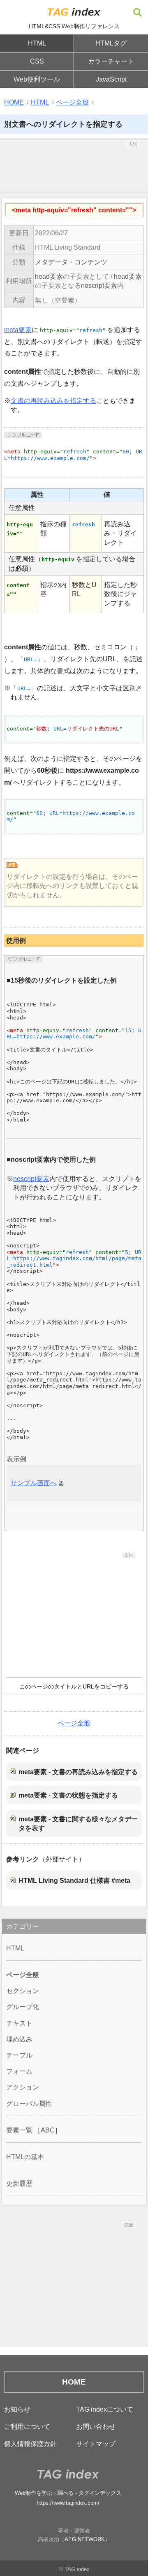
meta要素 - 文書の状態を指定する (68, 1795)
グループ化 (23, 2007)
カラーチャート (111, 61)
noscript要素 (99, 286)
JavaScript (111, 79)
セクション (23, 1991)
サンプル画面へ (34, 1483)
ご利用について (27, 2427)
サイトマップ (96, 2444)
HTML (37, 43)
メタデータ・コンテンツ (71, 262)
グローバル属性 (29, 2104)
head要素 (49, 276)
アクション (23, 2087)
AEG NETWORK (85, 2539)
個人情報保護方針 (30, 2444)
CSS (37, 61)
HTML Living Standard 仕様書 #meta (74, 1881)
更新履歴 (19, 2183)
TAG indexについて (105, 2409)
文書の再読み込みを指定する (53, 401)
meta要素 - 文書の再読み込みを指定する (78, 1772)
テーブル (19, 2055)
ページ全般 (72, 102)
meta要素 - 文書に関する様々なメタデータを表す (78, 1824)
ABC (48, 2130)
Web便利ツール (37, 79)
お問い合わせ (96, 2427)
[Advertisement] (74, 168)
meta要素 (18, 330)
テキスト (19, 2023)
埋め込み (19, 2039)
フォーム (19, 2071)
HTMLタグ (111, 43)
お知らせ (17, 2409)
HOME (14, 102)
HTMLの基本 (25, 2157)
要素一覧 (19, 2130)
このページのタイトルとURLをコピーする (74, 1686)
